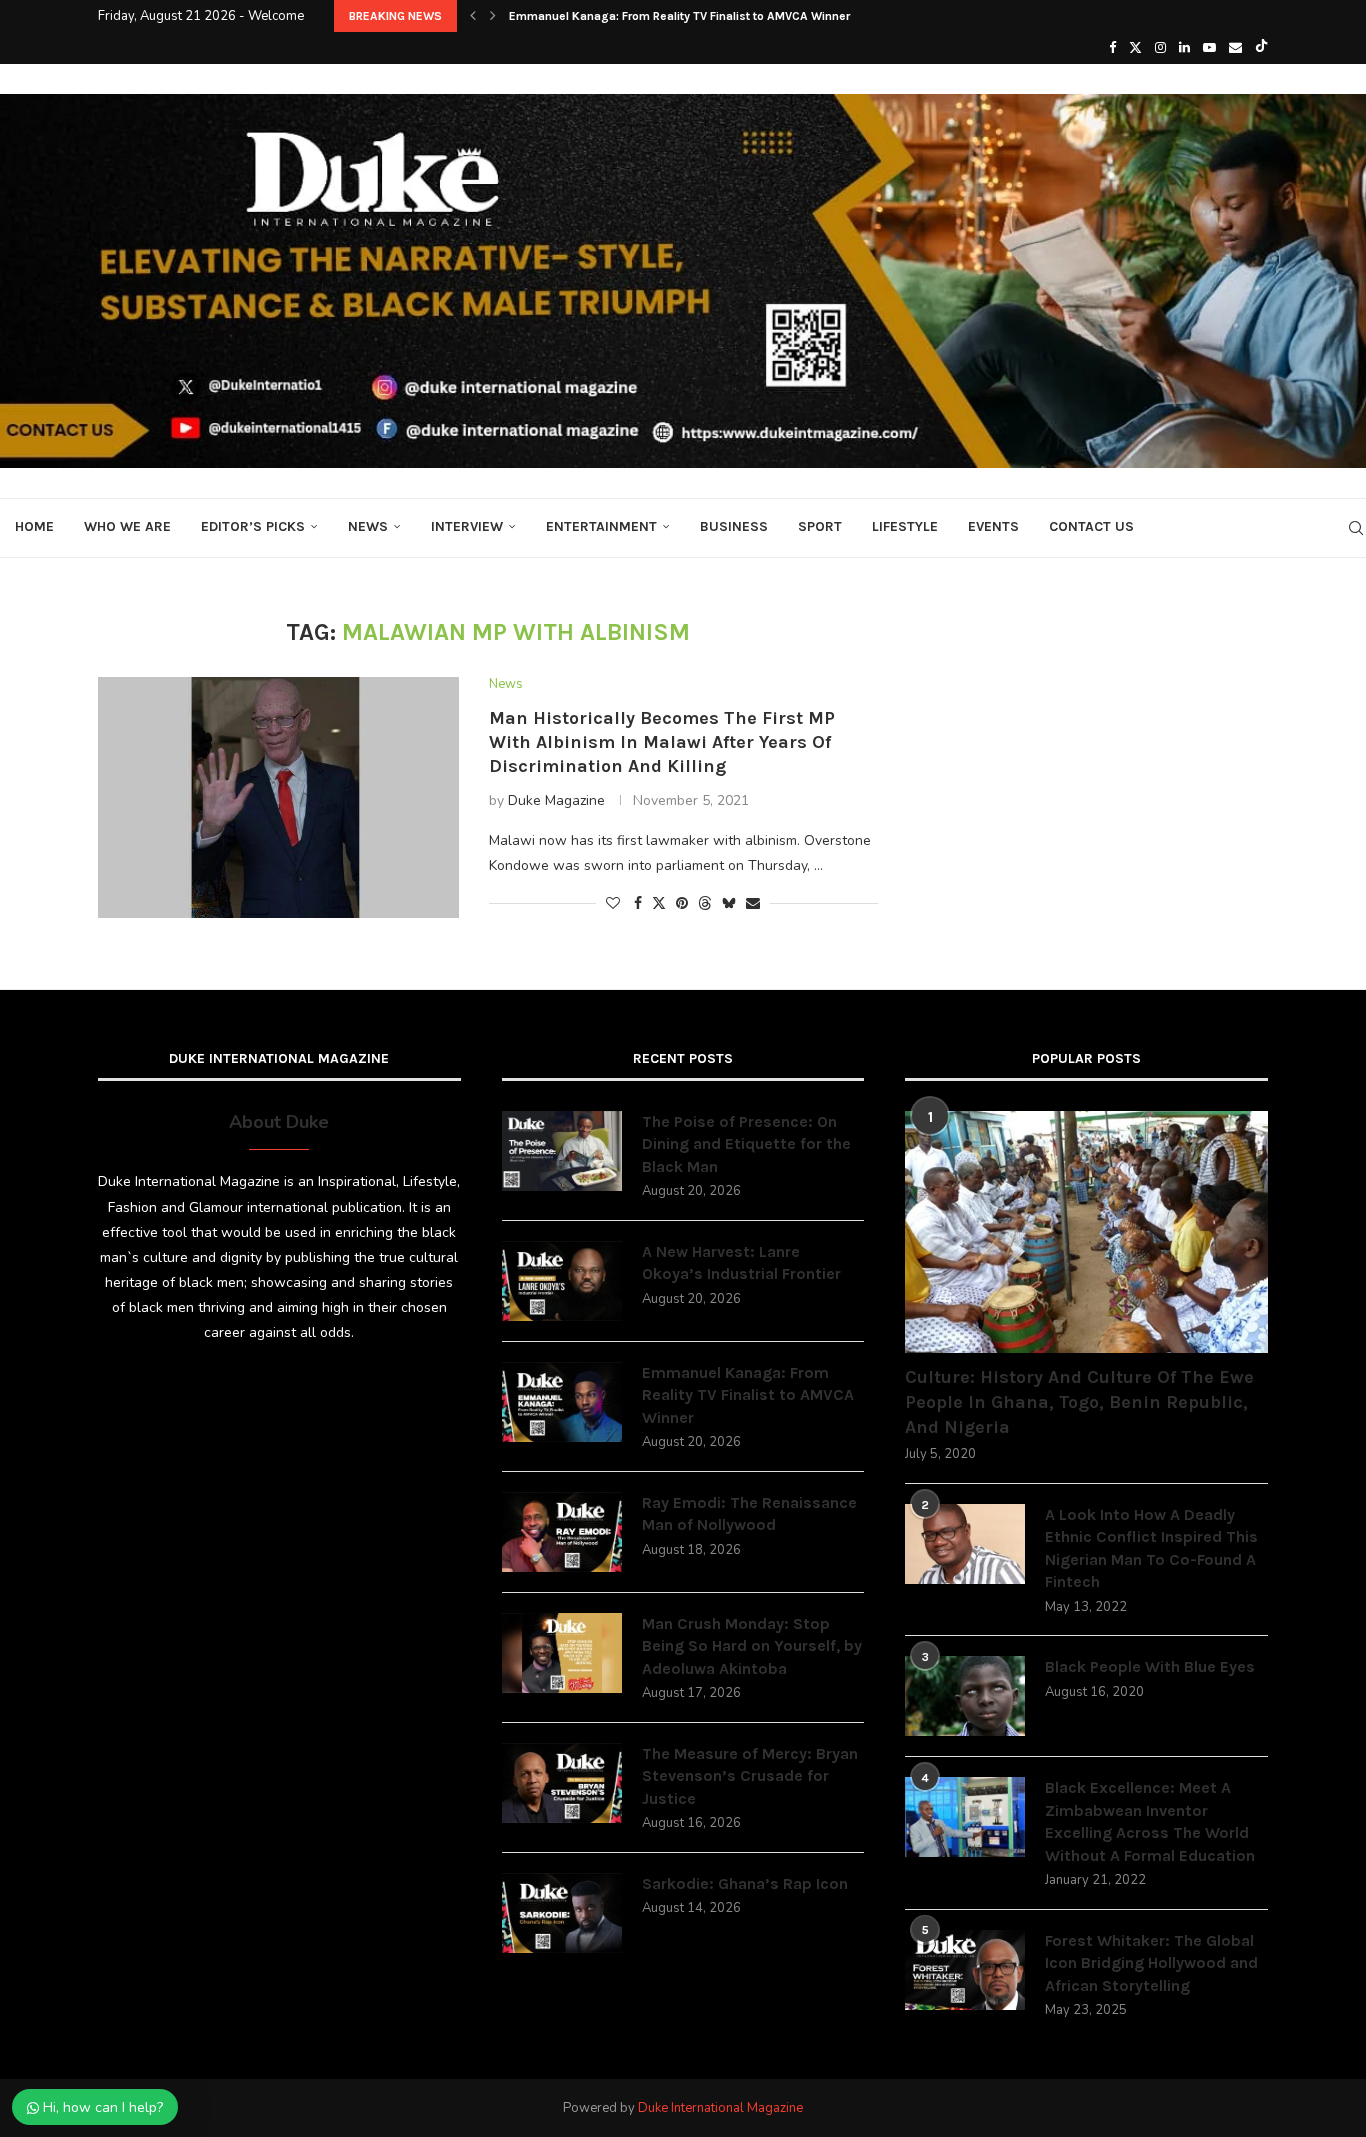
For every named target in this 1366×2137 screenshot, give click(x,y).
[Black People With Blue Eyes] (965, 1696)
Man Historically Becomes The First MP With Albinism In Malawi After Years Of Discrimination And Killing (662, 742)
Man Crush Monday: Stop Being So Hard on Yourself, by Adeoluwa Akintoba (752, 1646)
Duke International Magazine (720, 2108)
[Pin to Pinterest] (682, 903)
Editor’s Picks (253, 526)
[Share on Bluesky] (729, 903)
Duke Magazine (556, 800)
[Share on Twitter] (659, 903)
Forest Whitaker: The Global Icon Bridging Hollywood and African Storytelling (1151, 1963)
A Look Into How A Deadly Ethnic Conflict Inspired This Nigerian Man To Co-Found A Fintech (1151, 1548)
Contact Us (1091, 526)
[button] (473, 16)
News (368, 526)
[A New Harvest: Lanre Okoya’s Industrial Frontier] (562, 1281)
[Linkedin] (1184, 48)
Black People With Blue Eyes (1150, 1666)
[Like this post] (613, 903)
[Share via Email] (753, 903)
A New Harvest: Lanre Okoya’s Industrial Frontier (741, 1262)
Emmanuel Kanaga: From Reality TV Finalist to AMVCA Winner (748, 1395)
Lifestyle (905, 526)
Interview (467, 526)
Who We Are (127, 526)
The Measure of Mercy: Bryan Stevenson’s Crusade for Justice (750, 1776)
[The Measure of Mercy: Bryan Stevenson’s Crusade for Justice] (562, 1783)
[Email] (1235, 48)
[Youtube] (1209, 48)
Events (993, 526)
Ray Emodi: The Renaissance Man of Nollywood (640, 16)
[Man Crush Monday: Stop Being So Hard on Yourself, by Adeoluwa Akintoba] (562, 1653)
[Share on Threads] (705, 903)
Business (734, 526)
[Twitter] (1135, 48)
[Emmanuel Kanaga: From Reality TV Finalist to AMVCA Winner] (562, 1402)
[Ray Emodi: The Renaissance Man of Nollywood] (562, 1532)
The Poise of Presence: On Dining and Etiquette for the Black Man (746, 1144)
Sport (820, 526)
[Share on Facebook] (638, 903)
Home (34, 526)
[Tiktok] (1261, 48)
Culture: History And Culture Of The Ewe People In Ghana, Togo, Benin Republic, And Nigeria (1079, 1402)
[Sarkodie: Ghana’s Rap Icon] (562, 1913)
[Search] (1356, 528)
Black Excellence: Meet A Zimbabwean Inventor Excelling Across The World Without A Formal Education (1150, 1821)
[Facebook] (1112, 48)
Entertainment (601, 526)
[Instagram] (1160, 48)
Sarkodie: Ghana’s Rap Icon (745, 1883)
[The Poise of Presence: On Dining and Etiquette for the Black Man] (562, 1151)
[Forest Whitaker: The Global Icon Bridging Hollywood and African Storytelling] (965, 1970)
